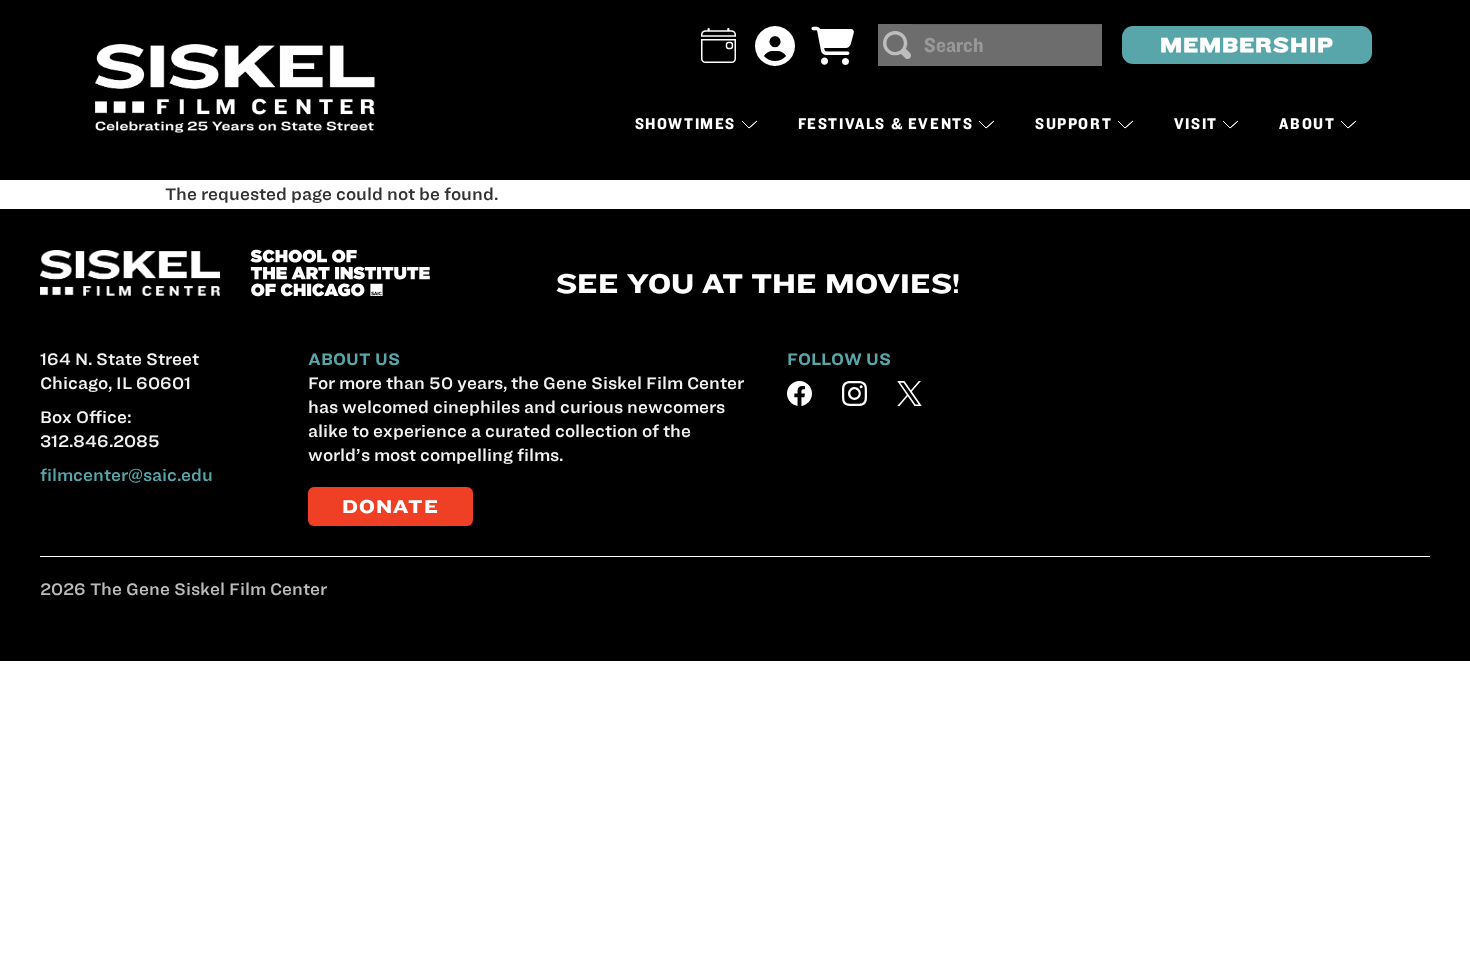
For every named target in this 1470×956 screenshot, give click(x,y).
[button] (718, 45)
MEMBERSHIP (1247, 44)
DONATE (390, 506)
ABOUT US (354, 359)
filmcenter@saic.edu (126, 475)
